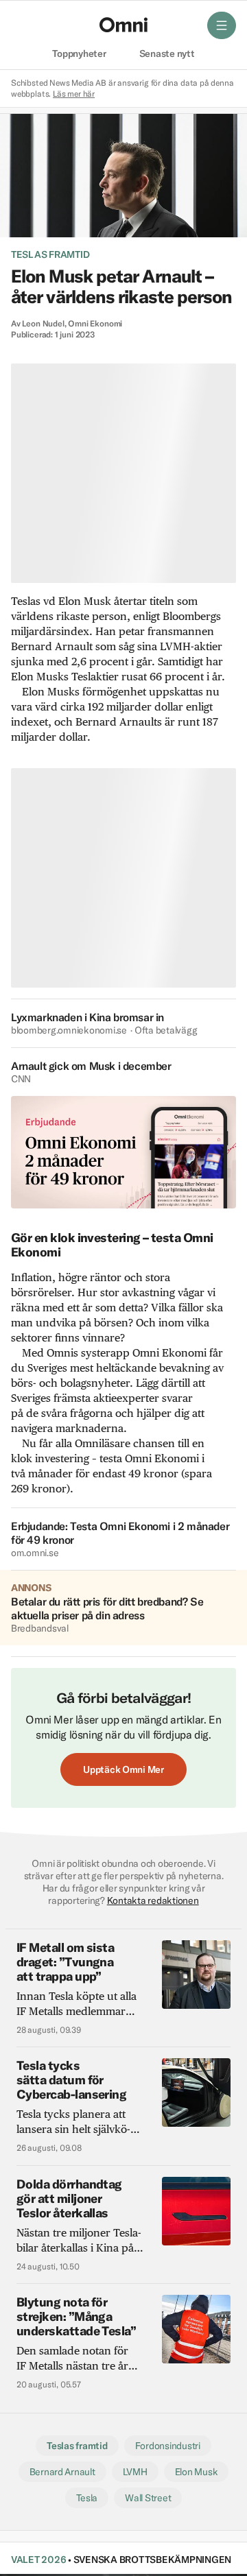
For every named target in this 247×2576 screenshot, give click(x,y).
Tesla (87, 2498)
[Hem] (123, 25)
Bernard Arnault (62, 2472)
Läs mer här (74, 94)
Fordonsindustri (168, 2446)
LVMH (135, 2472)
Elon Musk (197, 2472)
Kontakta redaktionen (153, 1900)
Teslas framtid (50, 254)
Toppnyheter (79, 54)
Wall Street (148, 2498)
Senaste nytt (167, 54)
